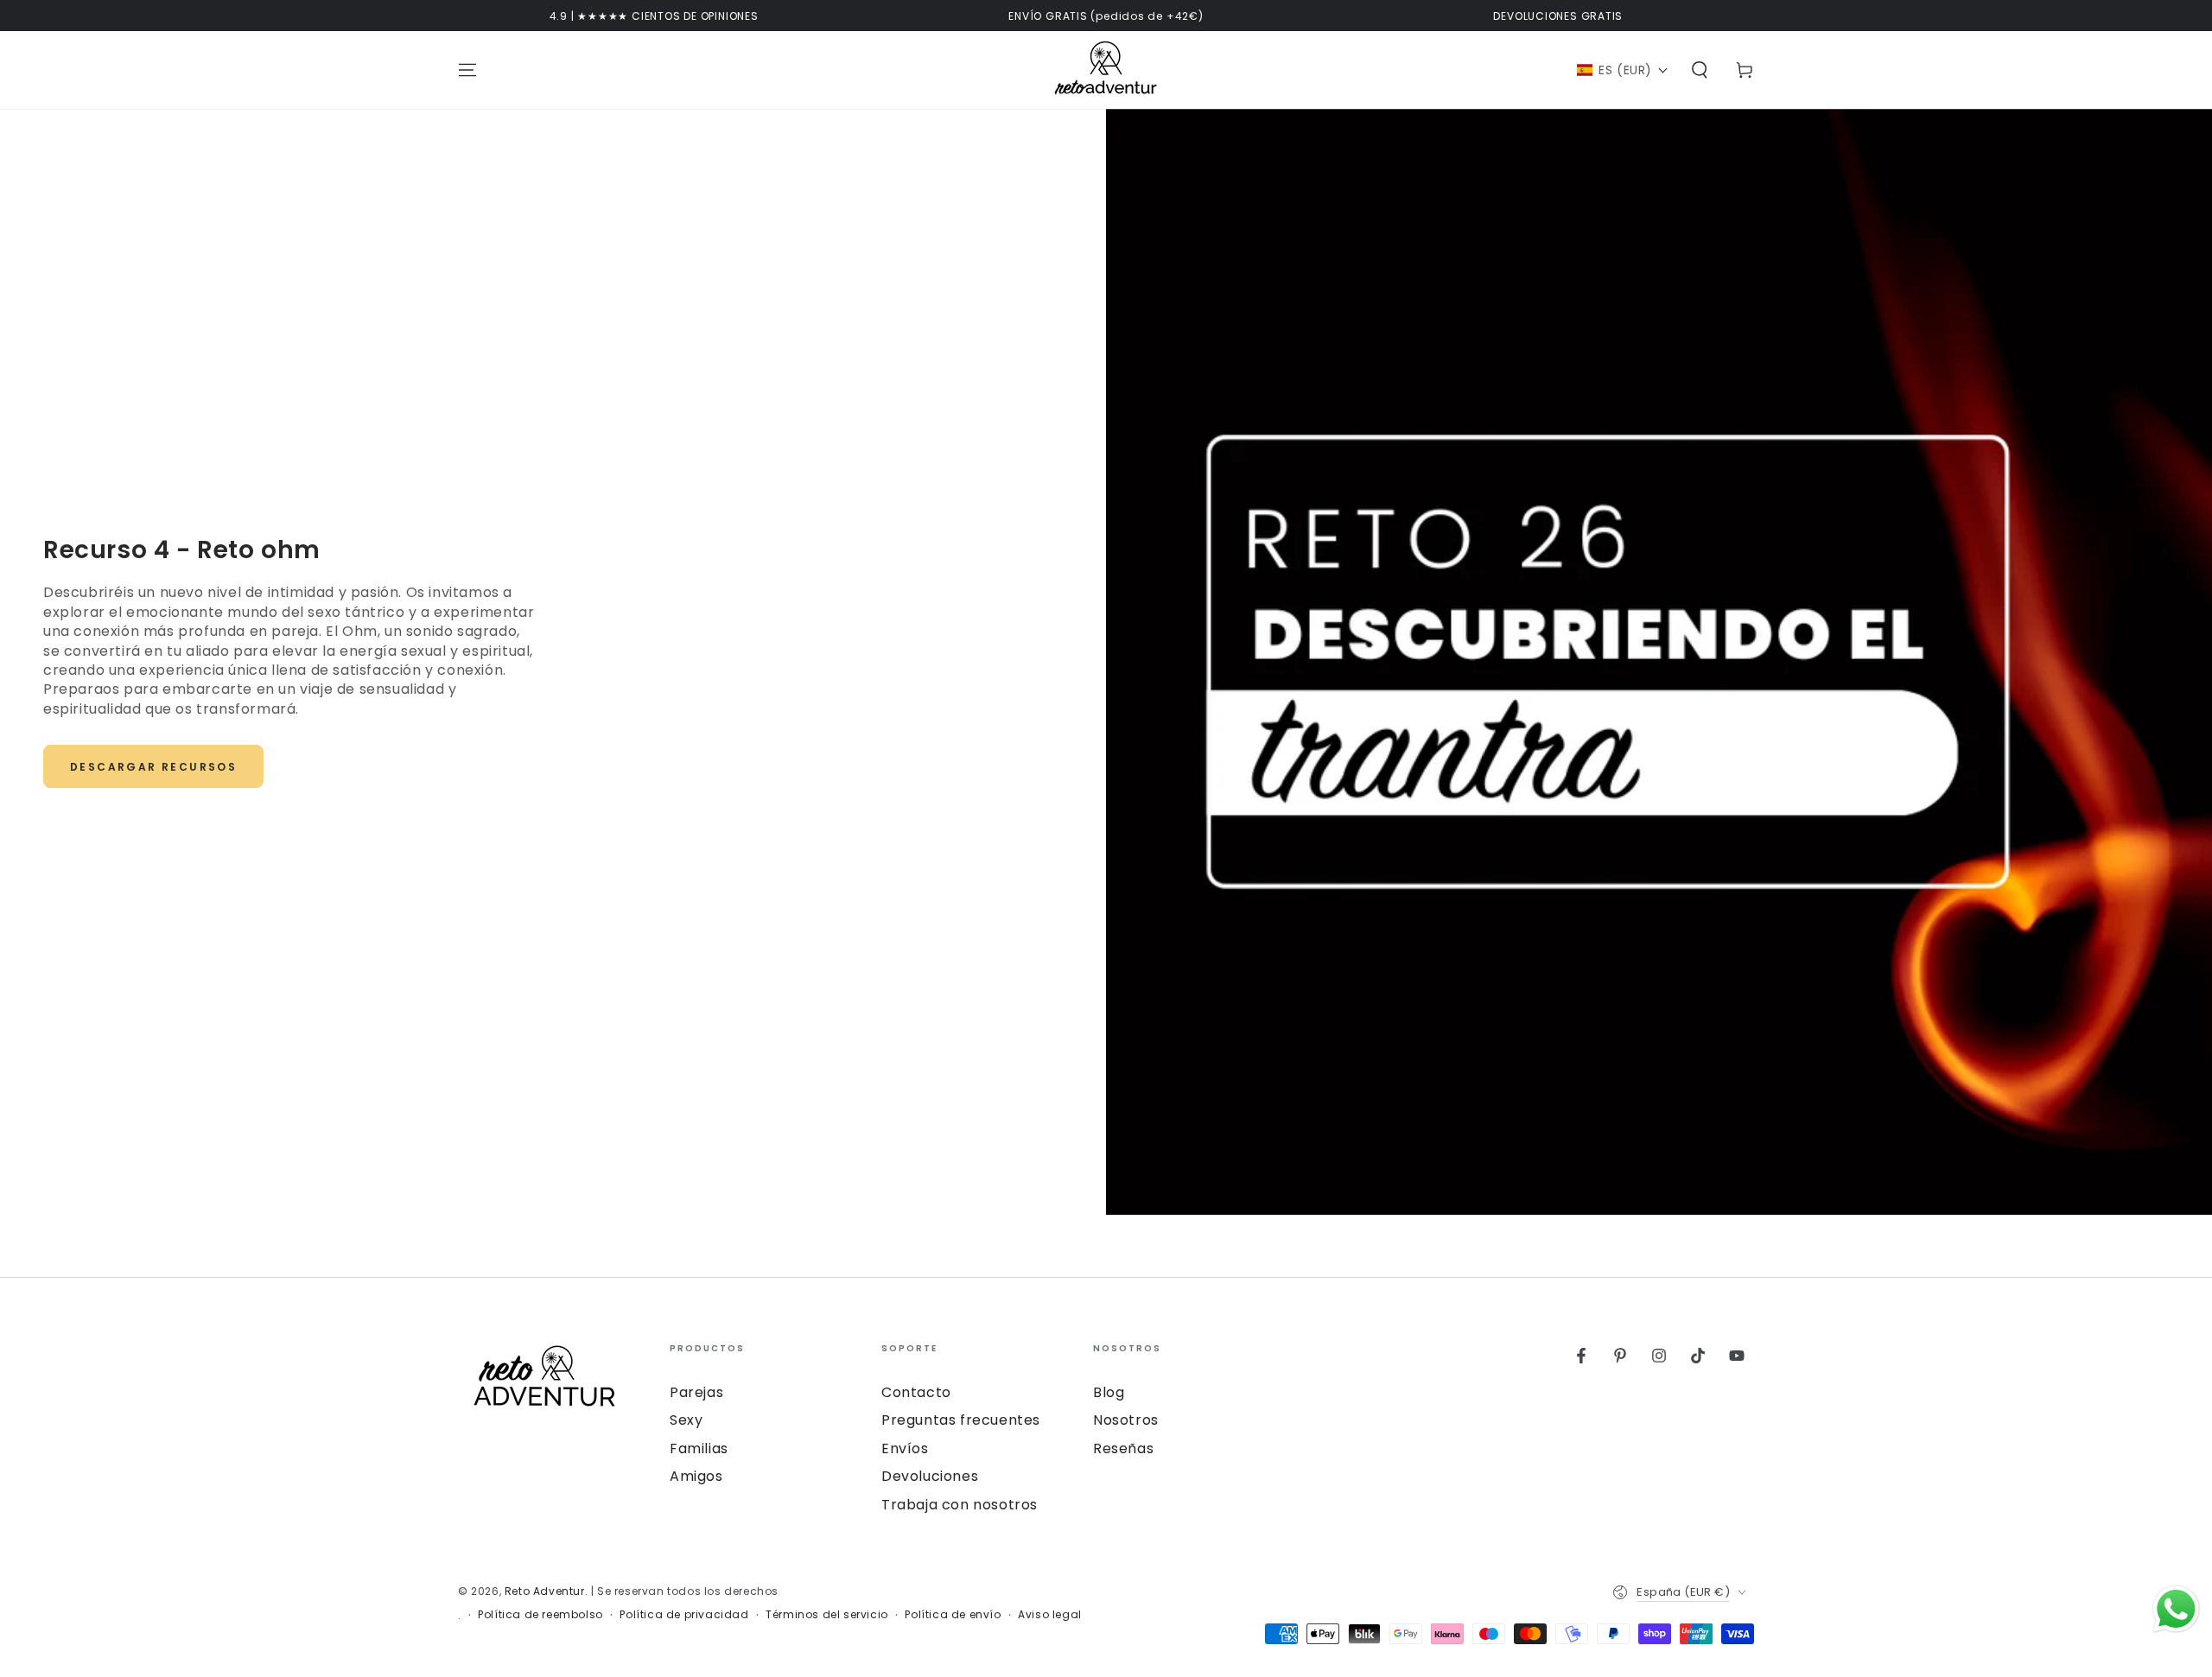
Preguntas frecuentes (961, 1420)
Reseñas (1123, 1448)
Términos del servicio (827, 1615)
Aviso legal (1050, 1615)
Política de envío (953, 1615)
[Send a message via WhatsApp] (2176, 1609)
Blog (1109, 1392)
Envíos (905, 1448)
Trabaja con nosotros (960, 1505)
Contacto (916, 1392)
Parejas (696, 1392)
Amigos (696, 1476)
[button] (1623, 70)
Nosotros (1126, 1420)
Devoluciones (930, 1476)
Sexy (686, 1420)
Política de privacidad (684, 1615)
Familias (699, 1448)
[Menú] (467, 70)
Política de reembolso (540, 1615)
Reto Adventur (545, 1591)
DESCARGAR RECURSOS (153, 767)
